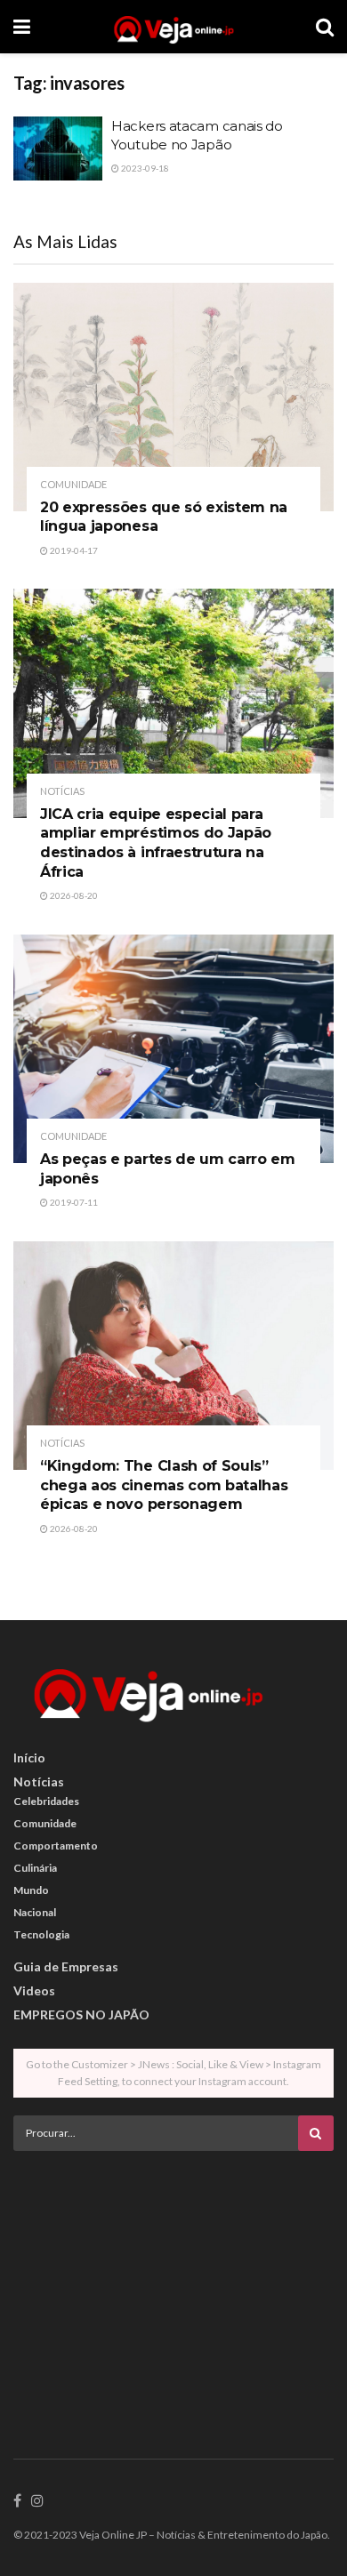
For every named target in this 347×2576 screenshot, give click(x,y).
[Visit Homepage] (173, 27)
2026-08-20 (73, 895)
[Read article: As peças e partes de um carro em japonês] (173, 1049)
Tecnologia (41, 1934)
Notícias (62, 791)
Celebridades (46, 1801)
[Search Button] (325, 27)
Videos (34, 1990)
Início (29, 1757)
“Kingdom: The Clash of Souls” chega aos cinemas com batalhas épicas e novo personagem (164, 1485)
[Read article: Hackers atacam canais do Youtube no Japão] (58, 148)
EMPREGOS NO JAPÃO (81, 2014)
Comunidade (73, 484)
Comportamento (56, 1846)
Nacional (35, 1912)
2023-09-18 (144, 168)
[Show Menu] (22, 27)
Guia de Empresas (66, 1966)
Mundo (31, 1890)
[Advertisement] (173, 2289)
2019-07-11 (73, 1202)
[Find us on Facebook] (17, 2501)
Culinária (35, 1868)
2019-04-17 (73, 550)
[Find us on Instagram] (37, 2501)
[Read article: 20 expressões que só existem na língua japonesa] (173, 397)
